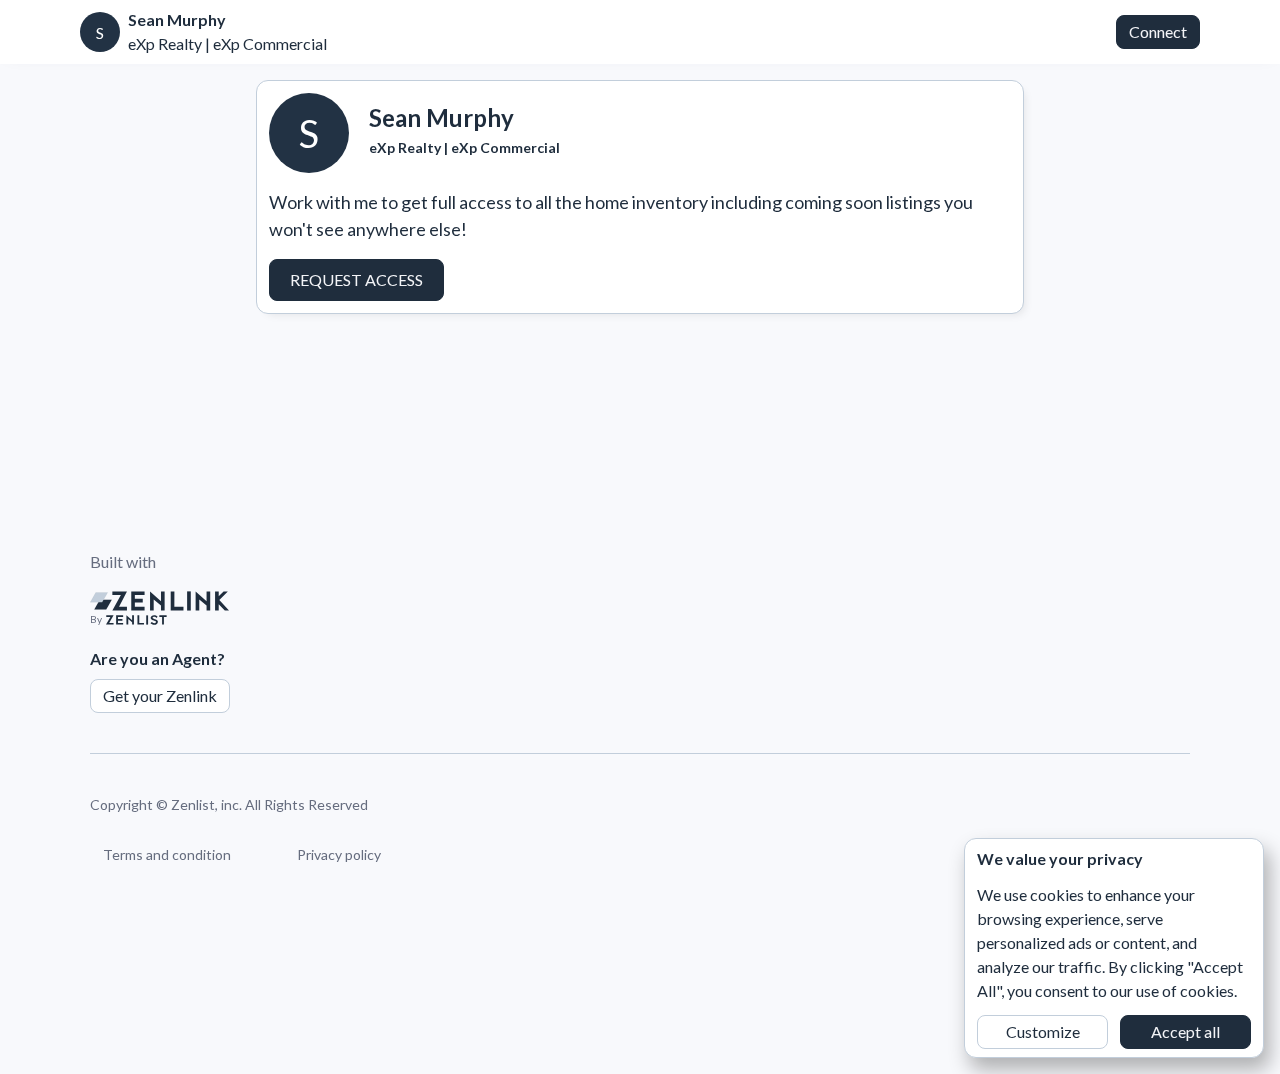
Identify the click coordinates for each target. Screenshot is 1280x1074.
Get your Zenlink (160, 695)
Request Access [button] (356, 279)
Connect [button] (1158, 31)
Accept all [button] (1185, 1031)
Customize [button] (1043, 1031)
